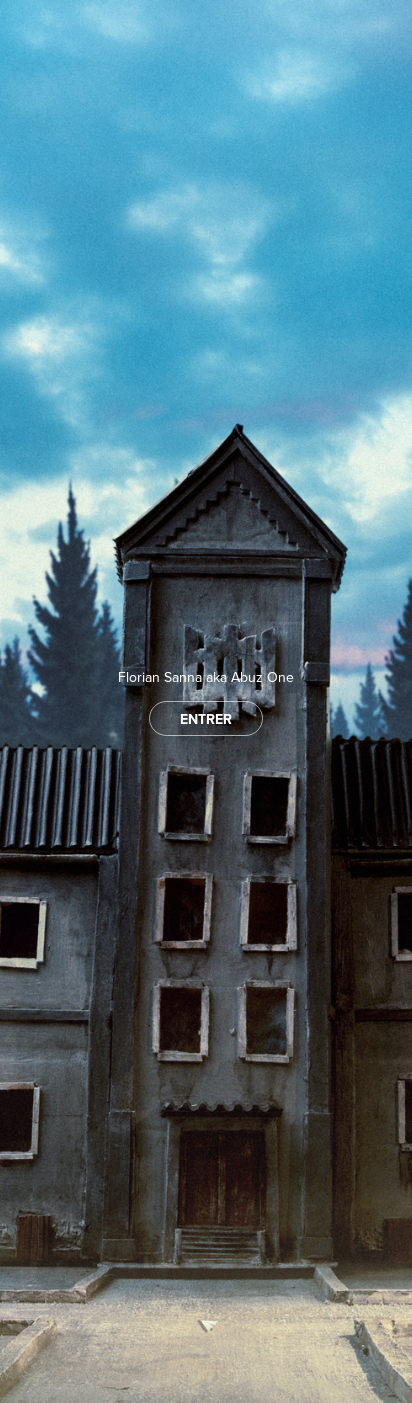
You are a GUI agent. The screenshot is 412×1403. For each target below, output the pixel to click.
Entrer (206, 719)
